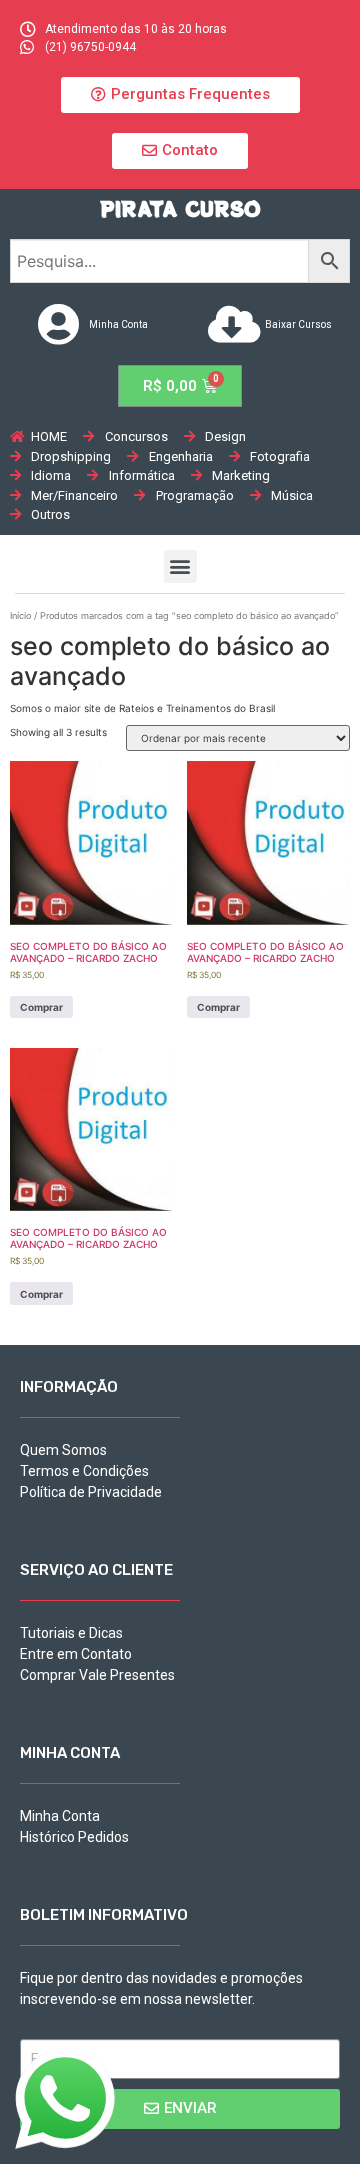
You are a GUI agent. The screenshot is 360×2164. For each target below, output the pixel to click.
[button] (180, 95)
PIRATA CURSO (180, 208)
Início (20, 615)
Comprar (41, 1007)
